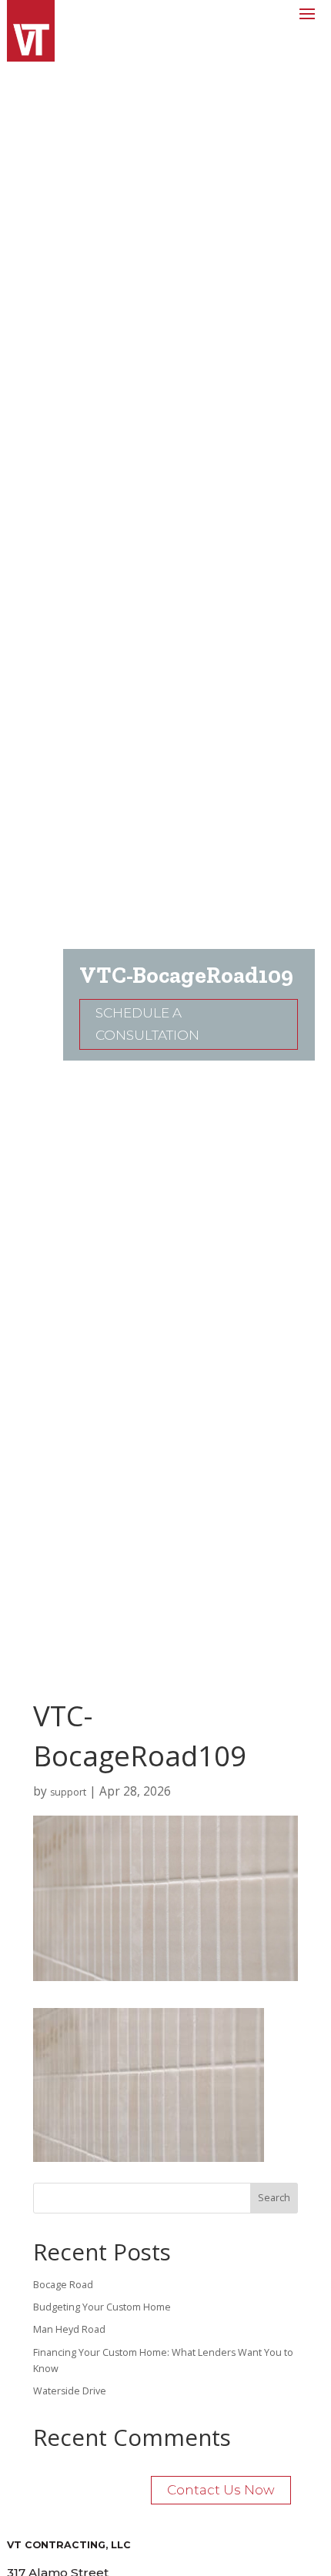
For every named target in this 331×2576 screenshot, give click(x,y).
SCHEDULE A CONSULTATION (147, 1024)
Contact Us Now (221, 2490)
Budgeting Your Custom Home (102, 2307)
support (68, 1792)
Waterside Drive (70, 2391)
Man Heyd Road (69, 2329)
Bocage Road (63, 2285)
